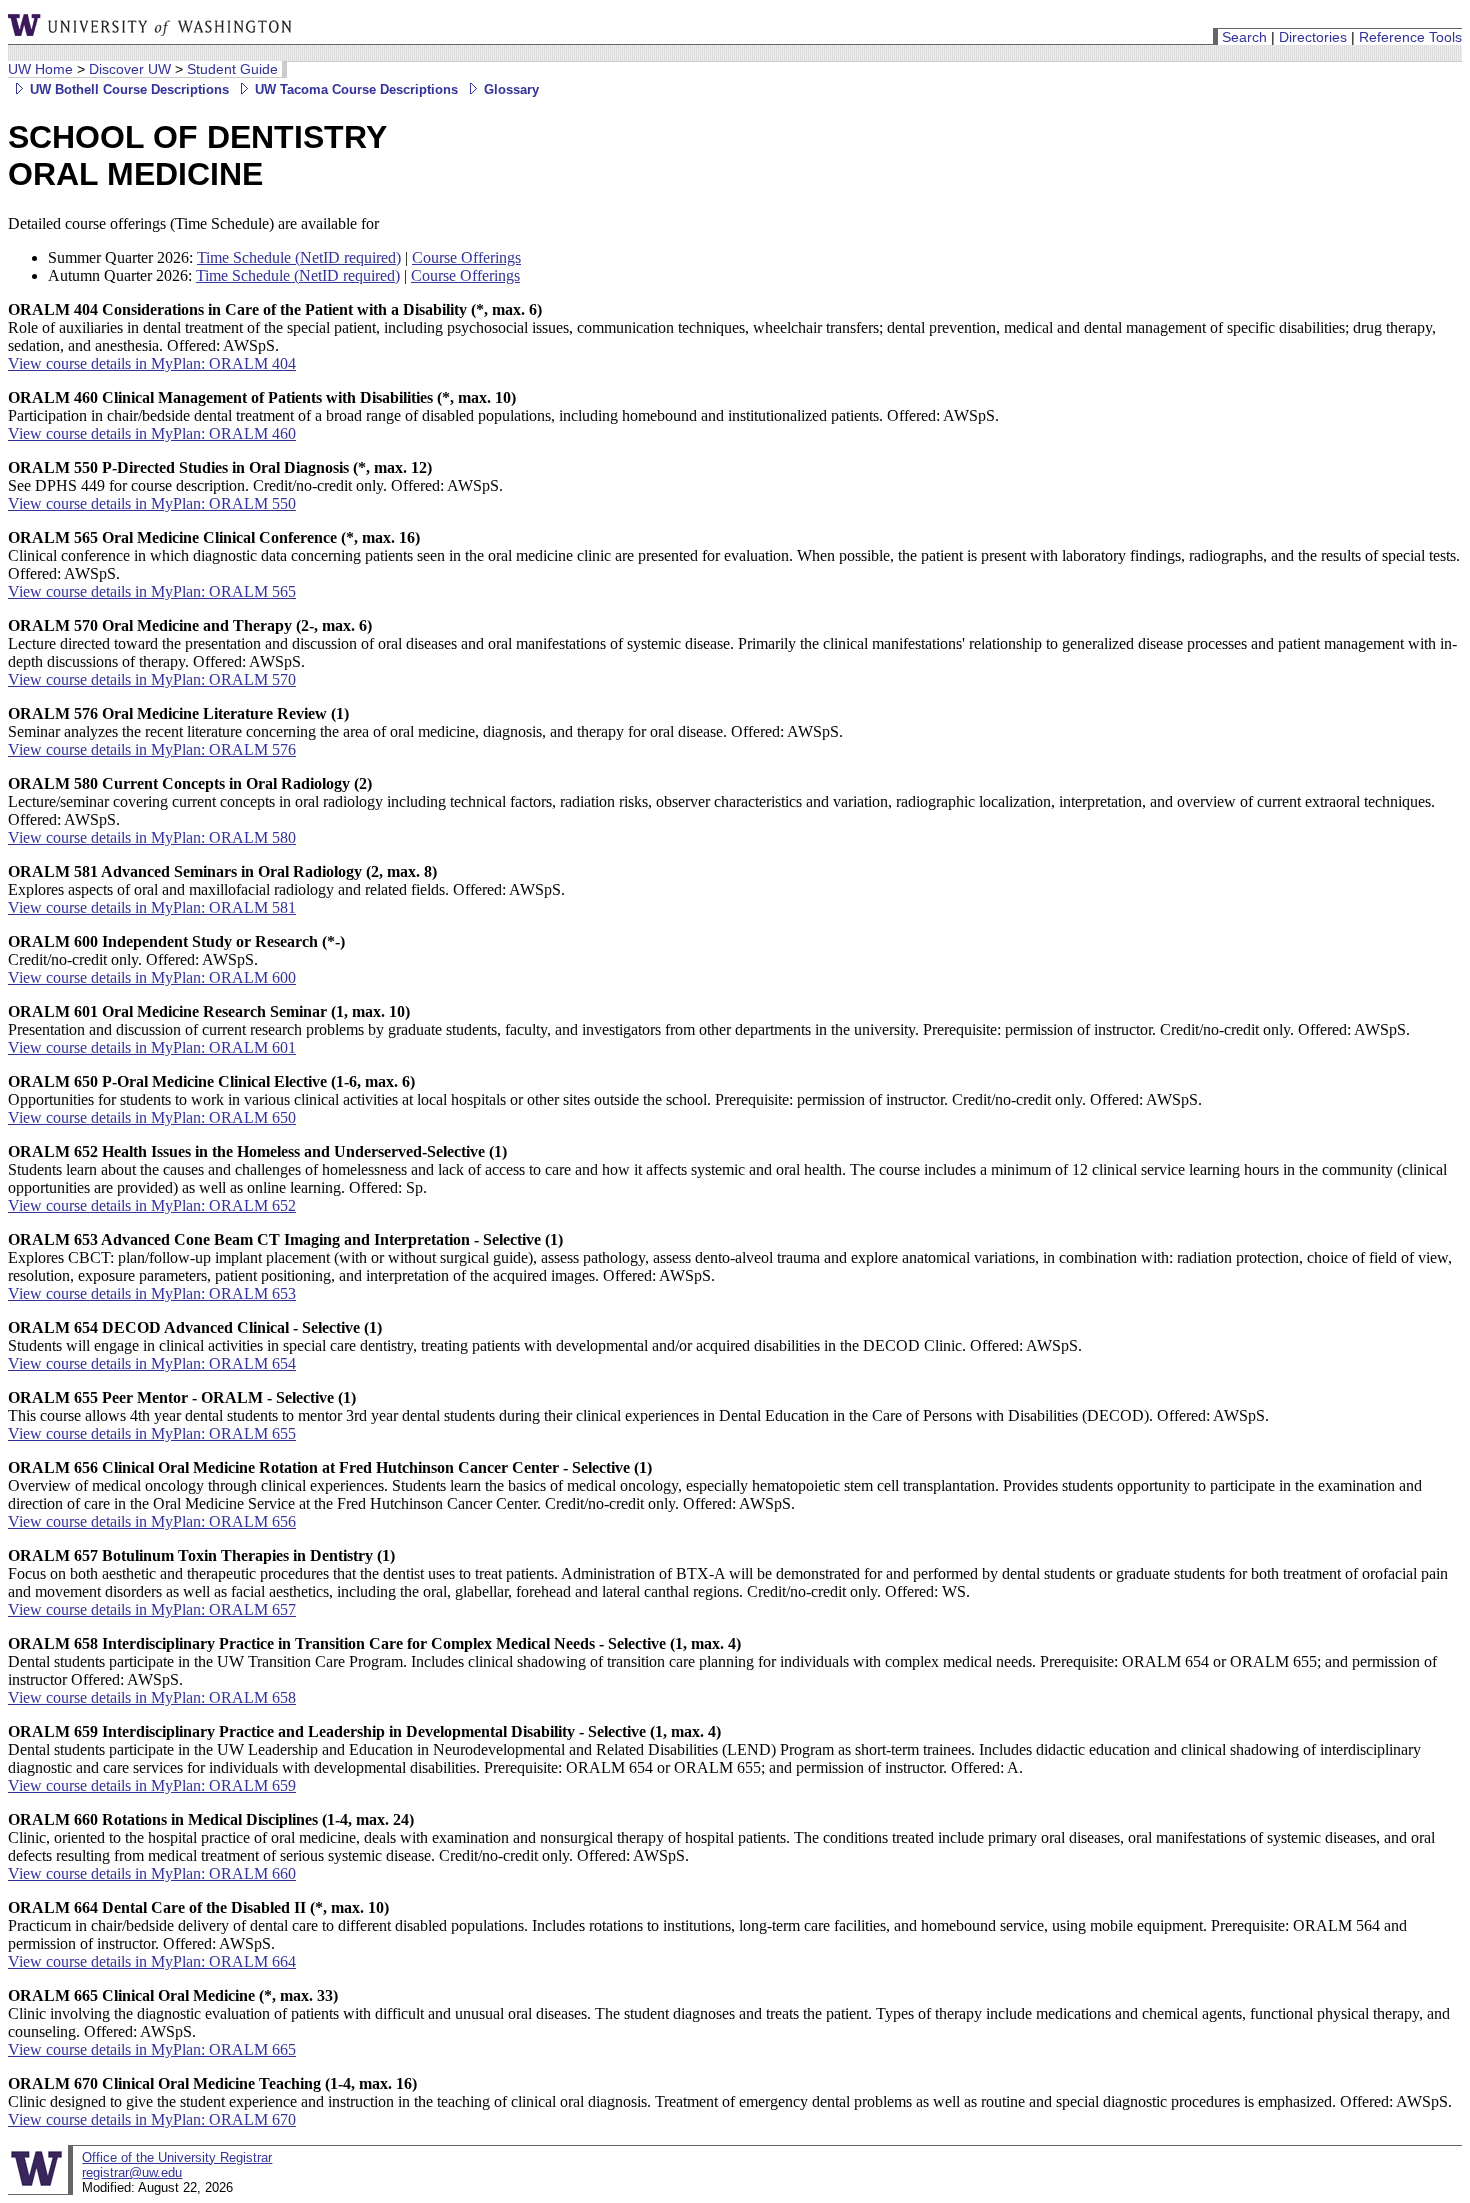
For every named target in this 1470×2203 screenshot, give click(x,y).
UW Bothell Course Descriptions (127, 89)
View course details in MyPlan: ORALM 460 (152, 433)
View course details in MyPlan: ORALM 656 (152, 1521)
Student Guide (232, 69)
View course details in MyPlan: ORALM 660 (152, 1873)
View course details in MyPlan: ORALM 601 (152, 1047)
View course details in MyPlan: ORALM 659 (152, 1785)
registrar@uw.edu (132, 2172)
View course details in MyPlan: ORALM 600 (152, 977)
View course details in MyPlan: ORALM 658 (152, 1697)
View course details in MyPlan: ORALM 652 (152, 1205)
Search (1244, 37)
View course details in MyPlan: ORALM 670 (152, 2119)
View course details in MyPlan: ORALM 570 (152, 679)
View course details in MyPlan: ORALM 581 (152, 907)
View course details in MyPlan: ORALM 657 (152, 1609)
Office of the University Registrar (177, 2157)
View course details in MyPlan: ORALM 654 (152, 1363)
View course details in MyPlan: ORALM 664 (152, 1961)
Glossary (509, 89)
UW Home (40, 69)
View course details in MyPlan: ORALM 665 (152, 2049)
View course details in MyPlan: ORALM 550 (152, 503)
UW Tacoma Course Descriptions (354, 89)
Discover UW (130, 69)
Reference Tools (1410, 37)
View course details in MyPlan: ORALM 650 (152, 1117)
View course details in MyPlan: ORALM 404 (152, 363)
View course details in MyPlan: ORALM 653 (152, 1293)
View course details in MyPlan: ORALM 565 (152, 591)
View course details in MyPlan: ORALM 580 (152, 837)
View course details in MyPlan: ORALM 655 (152, 1433)
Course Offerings (466, 257)
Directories (1313, 37)
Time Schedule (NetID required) (299, 257)
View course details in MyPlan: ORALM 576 (152, 749)
